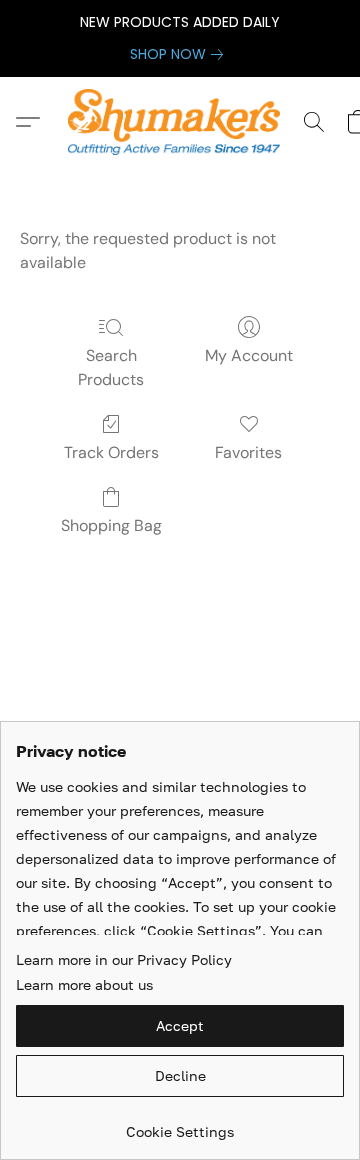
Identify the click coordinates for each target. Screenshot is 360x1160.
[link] (180, 54)
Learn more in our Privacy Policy (124, 959)
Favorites (248, 452)
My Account (249, 355)
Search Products (111, 367)
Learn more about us (84, 984)
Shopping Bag (111, 525)
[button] (179, 122)
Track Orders (111, 452)
